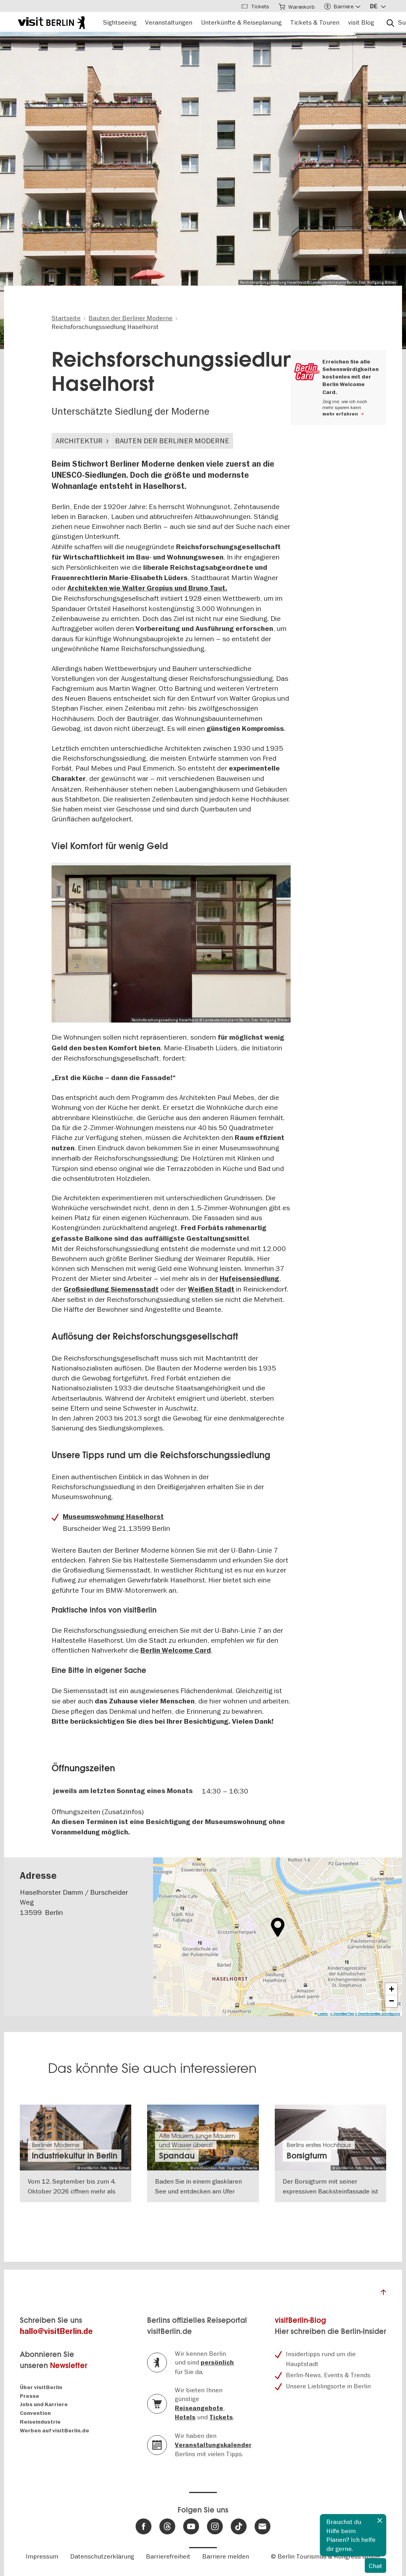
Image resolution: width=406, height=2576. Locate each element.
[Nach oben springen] (383, 2294)
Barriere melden (226, 2556)
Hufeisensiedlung (249, 1279)
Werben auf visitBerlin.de (55, 2431)
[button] (278, 1927)
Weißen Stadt (211, 1289)
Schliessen (380, 2520)
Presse (30, 2396)
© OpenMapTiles (342, 2014)
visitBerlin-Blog (300, 2320)
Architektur (79, 441)
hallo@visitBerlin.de (56, 2331)
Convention (35, 2413)
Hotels (185, 2417)
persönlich (217, 2363)
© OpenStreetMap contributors (377, 2014)
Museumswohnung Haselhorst (113, 1517)
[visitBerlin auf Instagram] (215, 2526)
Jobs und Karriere (44, 2404)
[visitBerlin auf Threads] (167, 2526)
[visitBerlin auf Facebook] (144, 2526)
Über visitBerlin (41, 2387)
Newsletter (69, 2365)
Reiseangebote (199, 2408)
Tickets (221, 2417)
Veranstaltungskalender (213, 2445)
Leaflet (323, 2014)
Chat (375, 2566)
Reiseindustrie (40, 2422)
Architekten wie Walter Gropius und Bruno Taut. (147, 588)
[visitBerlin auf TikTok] (239, 2526)
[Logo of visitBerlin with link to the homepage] (51, 22)
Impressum (42, 2556)
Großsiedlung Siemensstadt (111, 1289)
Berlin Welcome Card (176, 1650)
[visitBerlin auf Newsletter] (262, 2526)
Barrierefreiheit (168, 2556)
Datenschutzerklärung (102, 2556)
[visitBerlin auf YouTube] (191, 2526)
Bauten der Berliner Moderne (172, 441)
